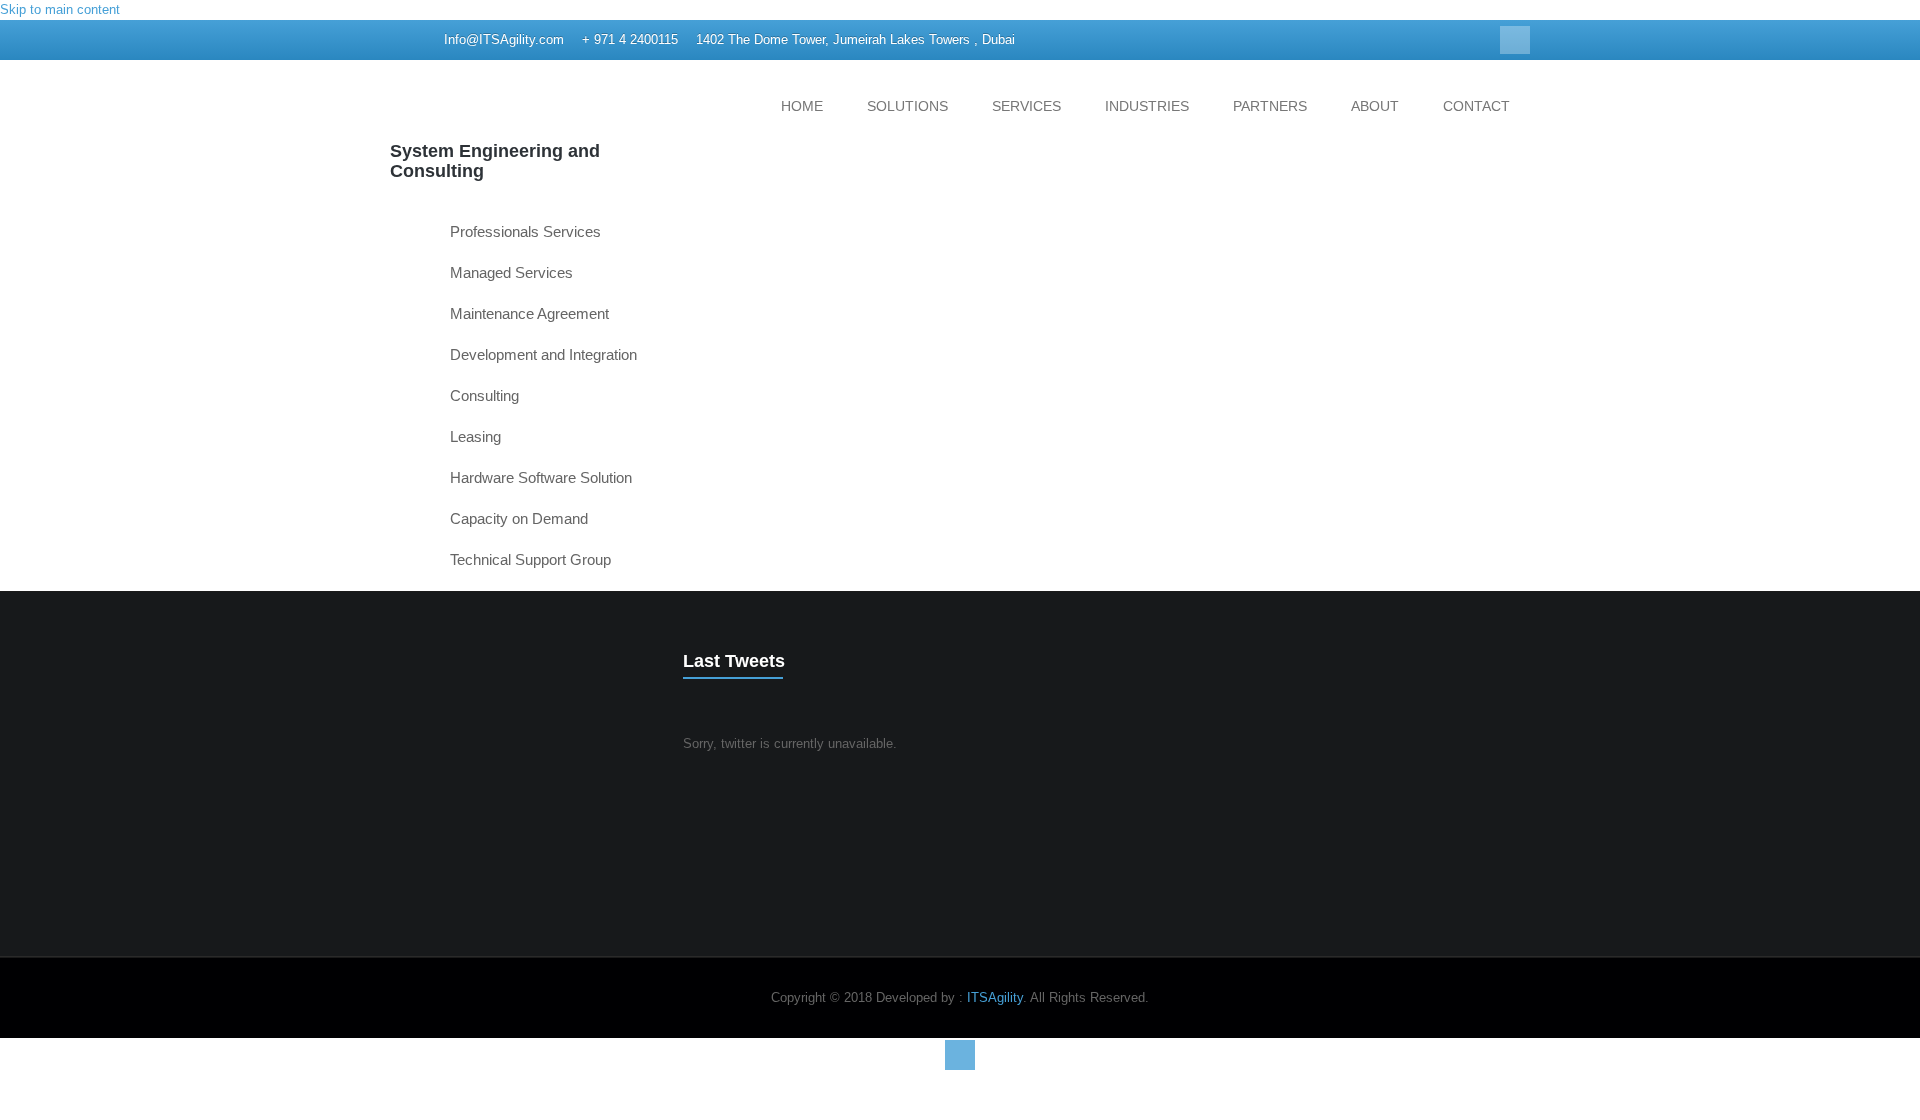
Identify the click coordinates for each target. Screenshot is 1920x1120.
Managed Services (511, 272)
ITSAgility (995, 997)
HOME (802, 106)
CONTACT (1476, 106)
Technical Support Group (530, 559)
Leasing (475, 436)
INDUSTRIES (1147, 106)
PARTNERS (1270, 106)
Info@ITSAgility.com (504, 39)
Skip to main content (60, 9)
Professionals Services (525, 231)
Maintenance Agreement (529, 313)
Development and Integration (543, 354)
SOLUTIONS (907, 106)
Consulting (484, 395)
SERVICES (1026, 106)
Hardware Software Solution (541, 477)
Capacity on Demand (519, 518)
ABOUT (1375, 106)
